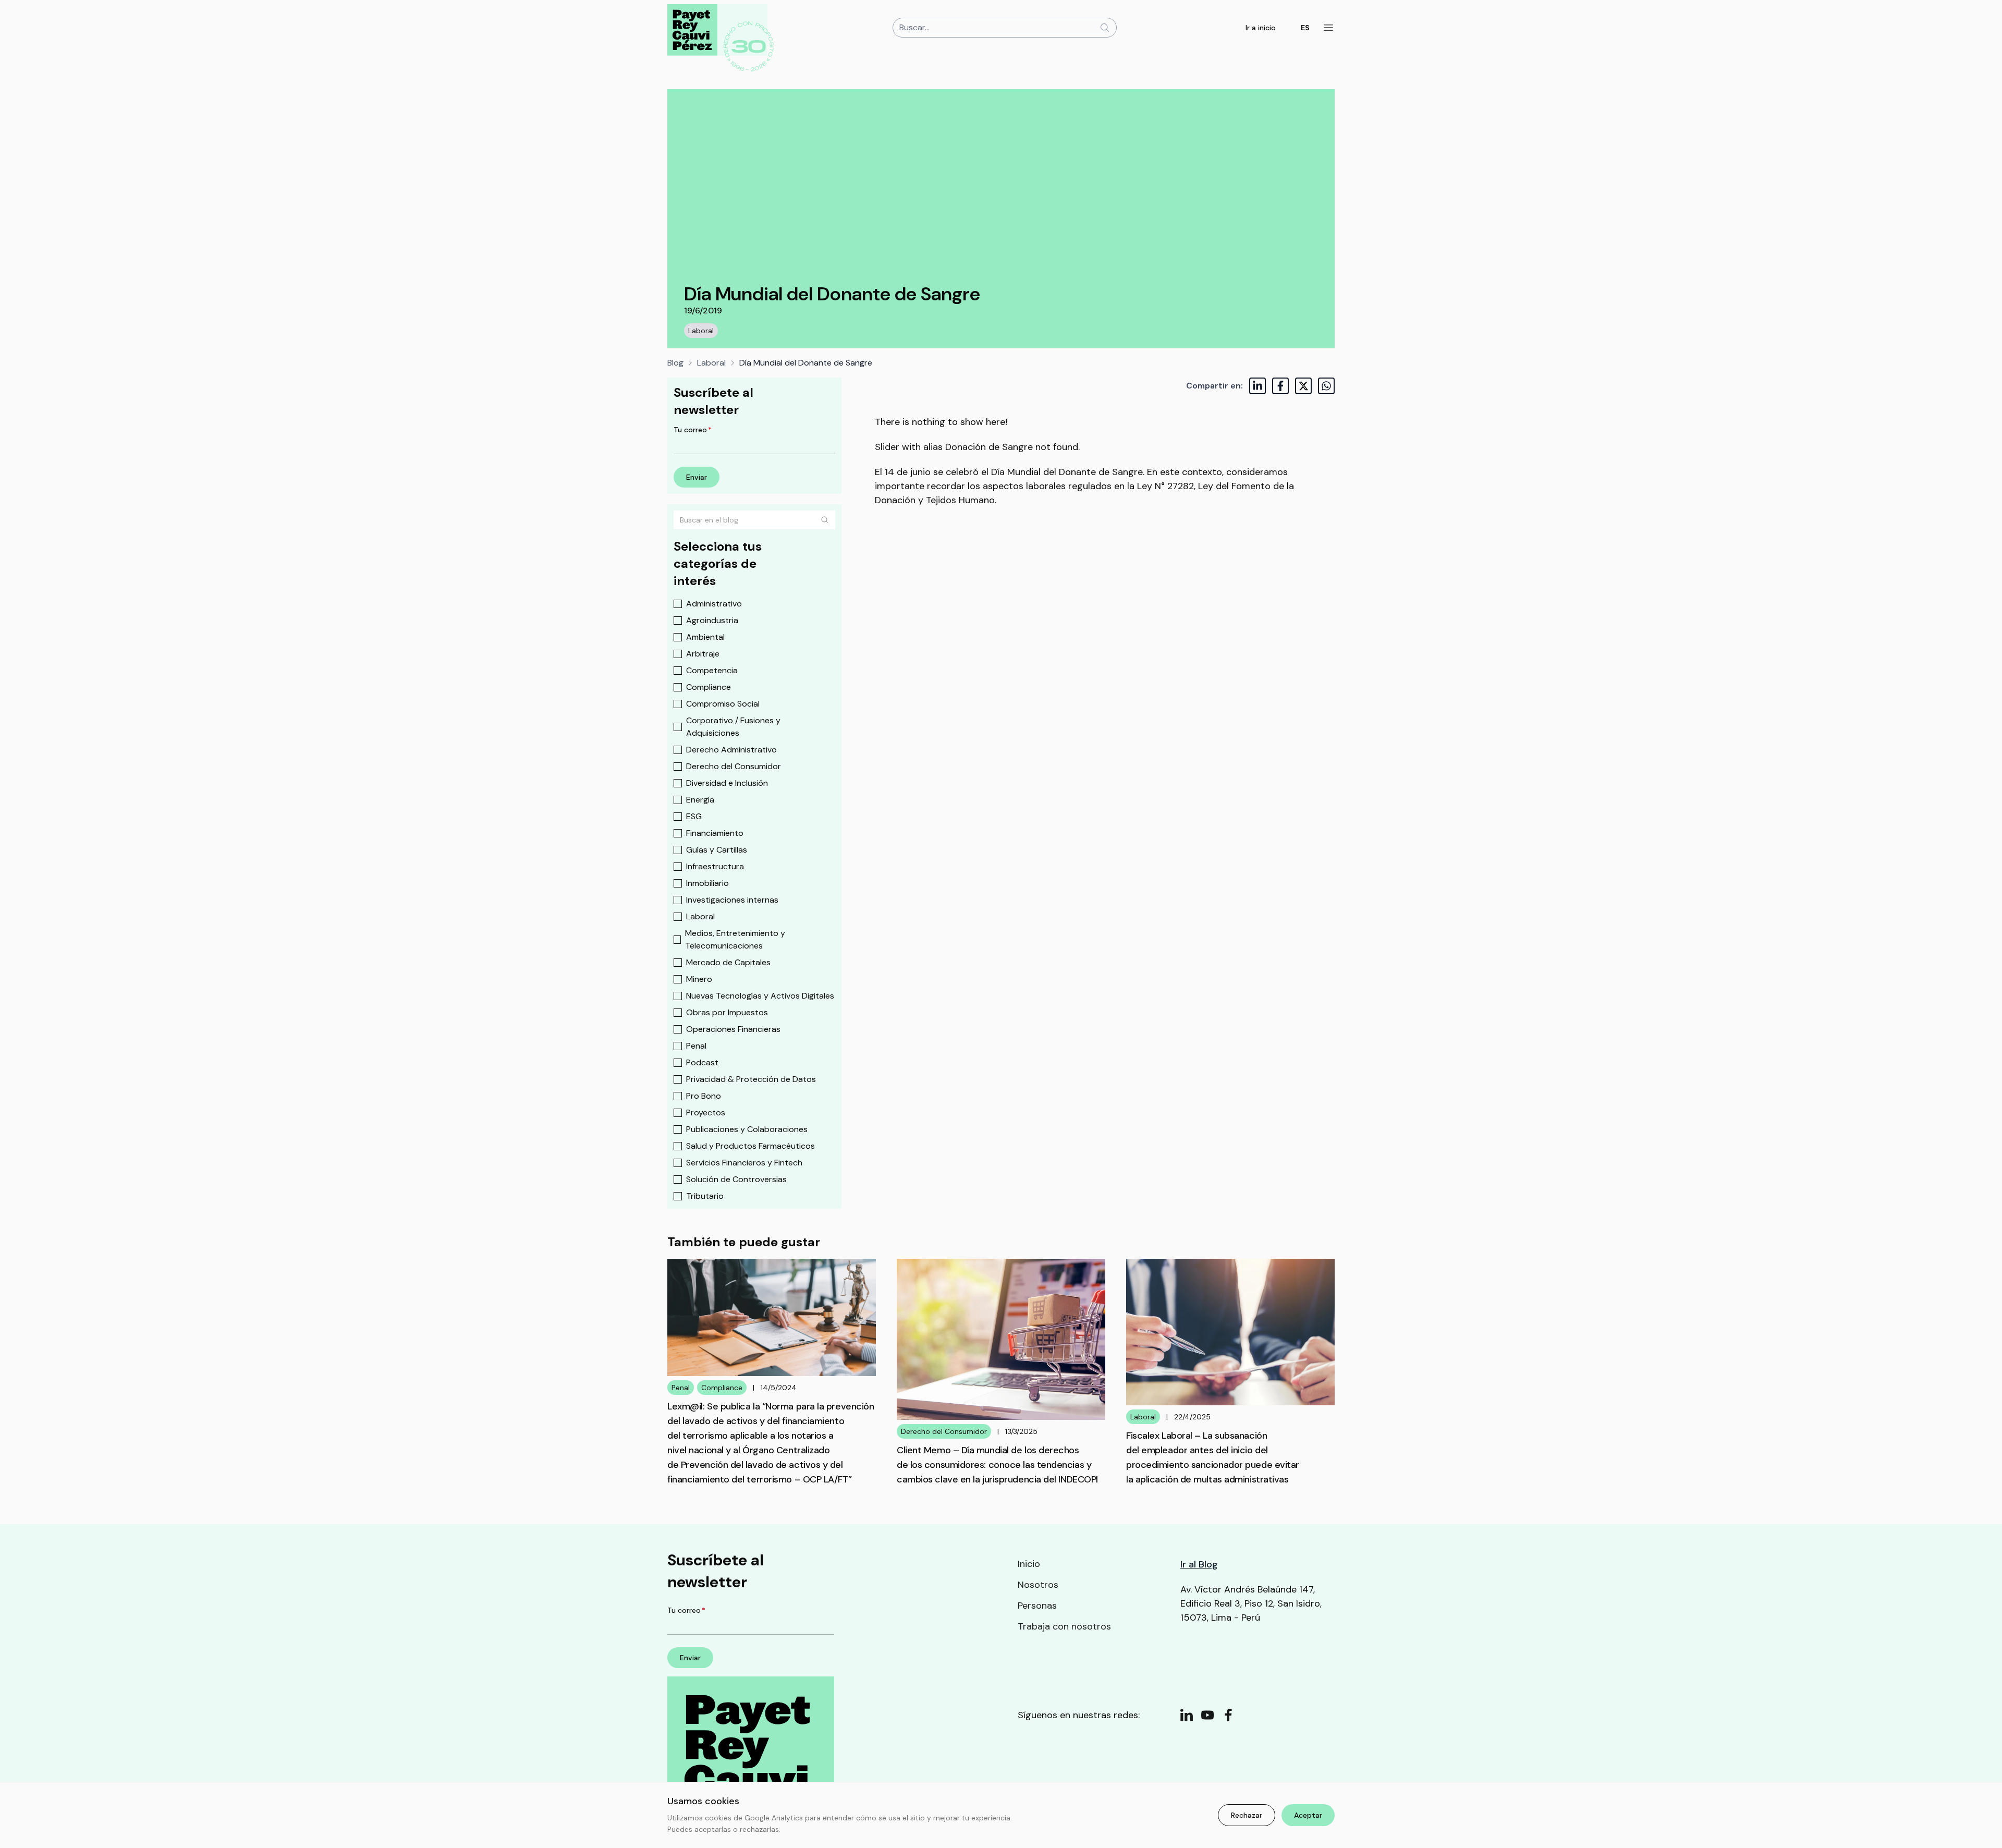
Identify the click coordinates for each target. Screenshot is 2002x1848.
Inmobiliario (707, 883)
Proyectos (706, 1113)
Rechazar (1247, 1815)
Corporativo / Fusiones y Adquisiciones (733, 727)
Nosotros (1038, 1585)
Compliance (709, 687)
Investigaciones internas (732, 900)
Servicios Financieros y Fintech (744, 1163)
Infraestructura (715, 866)
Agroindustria (712, 620)
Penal (696, 1046)
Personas (1037, 1606)
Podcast (702, 1062)
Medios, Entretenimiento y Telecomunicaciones (735, 939)
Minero (699, 979)
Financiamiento (715, 833)
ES (1305, 28)
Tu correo (693, 430)
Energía (700, 800)
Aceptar (1308, 1815)
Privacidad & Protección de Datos (751, 1079)
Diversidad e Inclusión (727, 783)
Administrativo (714, 604)
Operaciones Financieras (733, 1029)
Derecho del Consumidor (734, 766)
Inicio (1029, 1564)
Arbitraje (703, 654)
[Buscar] (825, 520)
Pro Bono (704, 1096)
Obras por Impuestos (727, 1012)
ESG (694, 816)
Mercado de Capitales (728, 962)
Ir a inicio (1261, 28)
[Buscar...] (1105, 28)
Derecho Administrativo (731, 750)
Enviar (697, 477)
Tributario (705, 1196)
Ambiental (705, 637)
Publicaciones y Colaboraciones (747, 1129)
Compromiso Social (723, 704)
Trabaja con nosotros (1064, 1626)
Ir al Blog (1199, 1564)
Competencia (712, 670)
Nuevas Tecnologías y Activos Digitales (760, 996)
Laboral (701, 331)
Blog (675, 363)
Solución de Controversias (736, 1179)
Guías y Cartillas (717, 850)
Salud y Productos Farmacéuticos (750, 1146)
